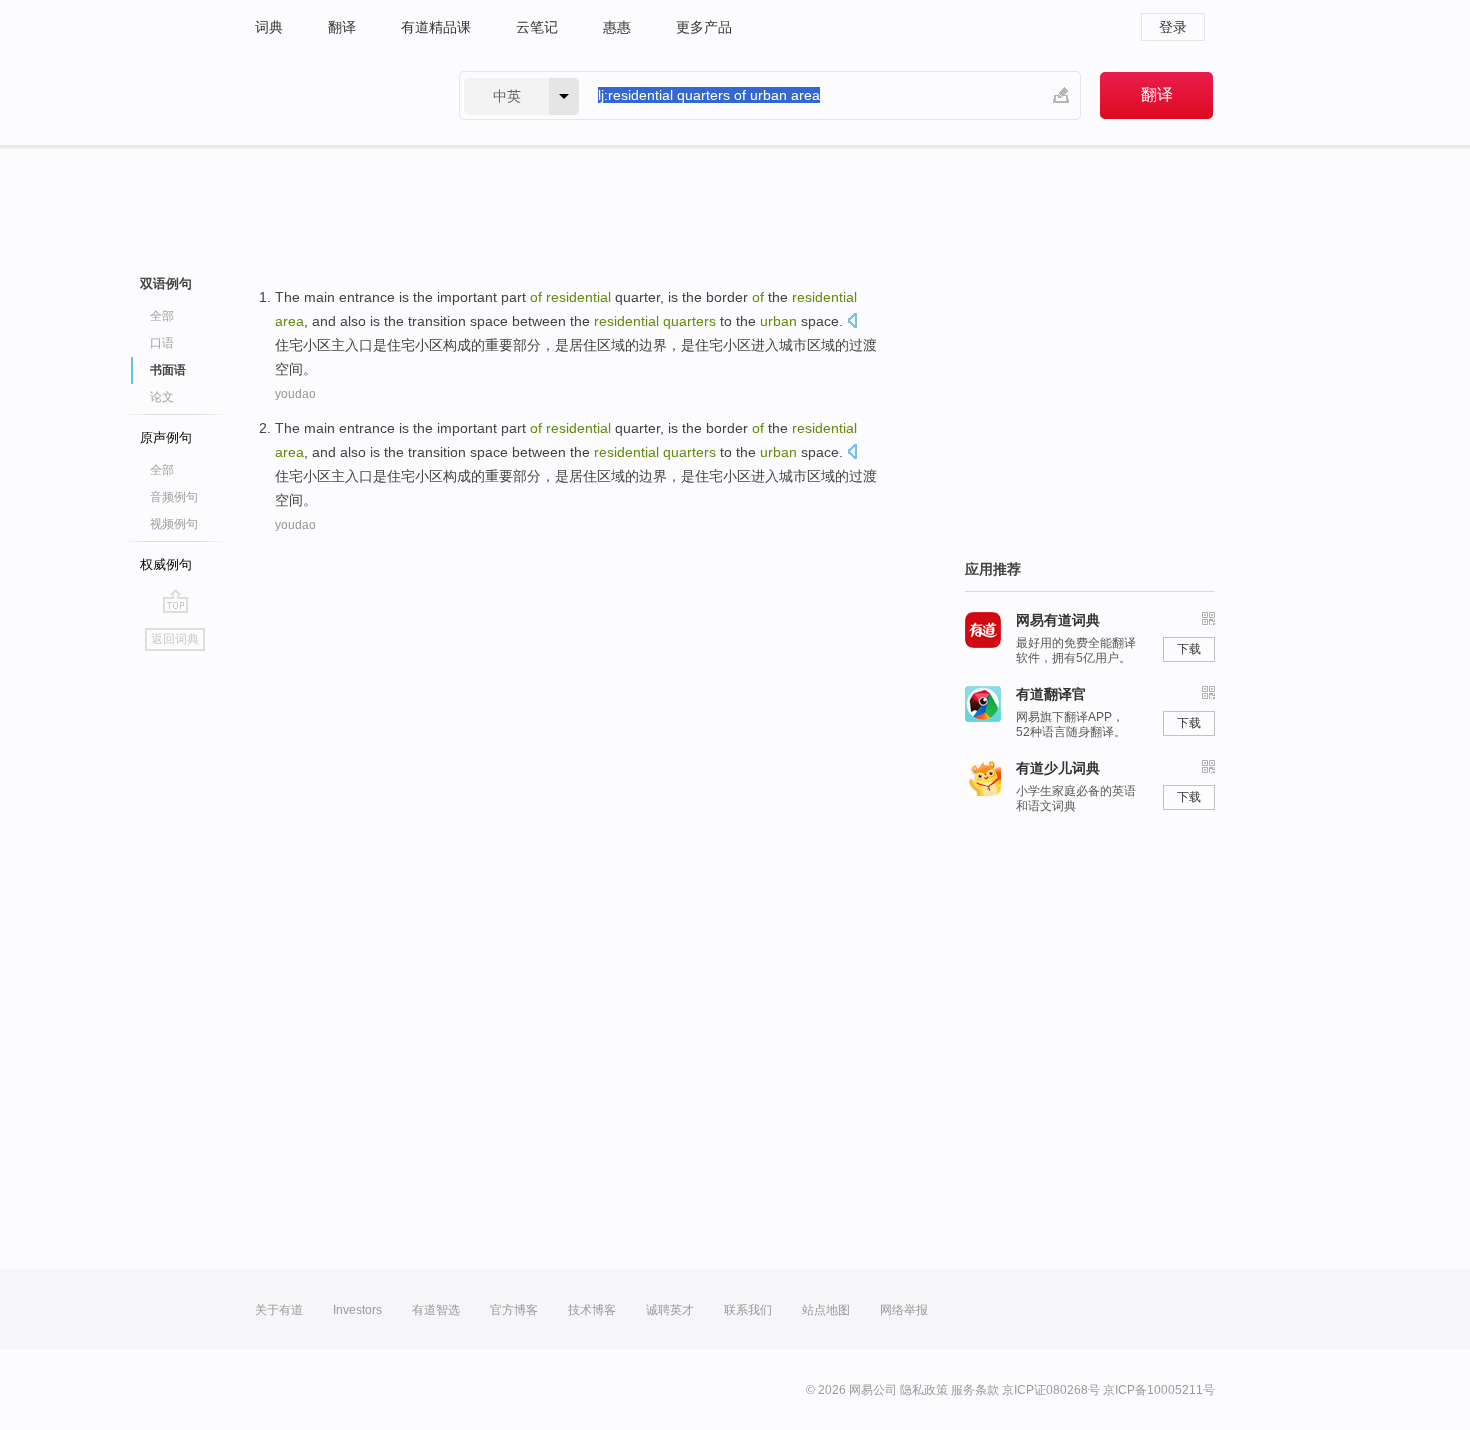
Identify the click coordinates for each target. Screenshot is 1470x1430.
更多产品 (704, 27)
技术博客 (592, 1310)
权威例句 (166, 564)
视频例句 (174, 524)
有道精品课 (436, 27)
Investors (357, 1310)
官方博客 (514, 1310)
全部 (162, 316)
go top (175, 601)
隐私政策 (924, 1390)
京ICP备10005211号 (1159, 1390)
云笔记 (537, 27)
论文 (162, 397)
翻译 (342, 27)
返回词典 (175, 639)
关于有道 (279, 1310)
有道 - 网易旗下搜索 (337, 95)
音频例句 (174, 497)
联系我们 (748, 1310)
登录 (1173, 27)
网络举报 (904, 1310)
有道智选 (436, 1310)
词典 (269, 27)
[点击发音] (852, 322)
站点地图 (826, 1310)
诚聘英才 (670, 1310)
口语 (162, 343)
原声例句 (166, 437)
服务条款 (975, 1390)
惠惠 (617, 27)
